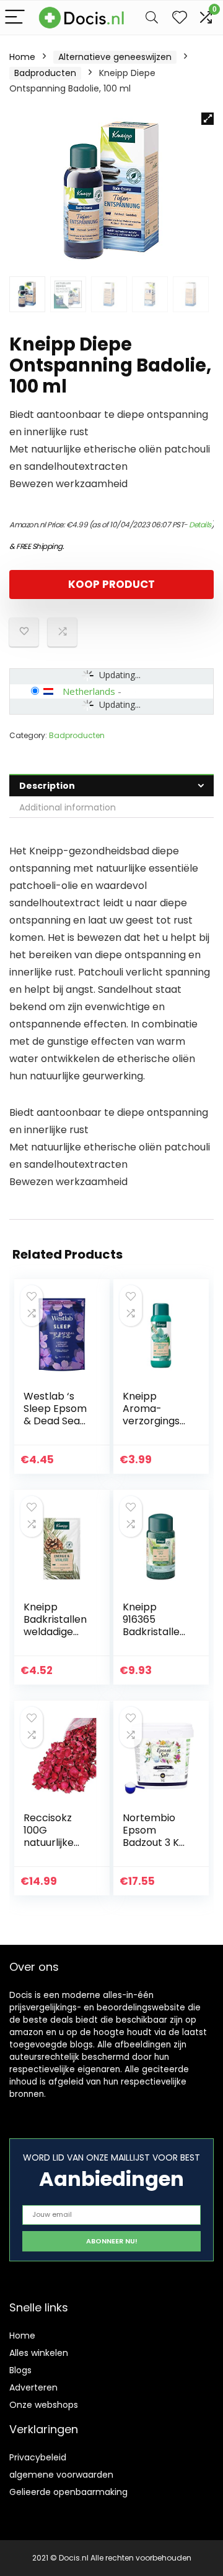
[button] (208, 119)
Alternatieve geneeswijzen (115, 57)
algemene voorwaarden (61, 2475)
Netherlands (89, 691)
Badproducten (45, 73)
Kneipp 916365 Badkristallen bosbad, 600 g (154, 1632)
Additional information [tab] (68, 807)
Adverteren (33, 2387)
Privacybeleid (38, 2457)
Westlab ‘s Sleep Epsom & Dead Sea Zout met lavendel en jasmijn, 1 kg (55, 1427)
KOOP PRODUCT (111, 584)
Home (22, 57)
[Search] (152, 18)
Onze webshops (44, 2405)
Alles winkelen (39, 2353)
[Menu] (15, 18)
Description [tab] (47, 786)
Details (200, 525)
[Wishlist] (180, 18)
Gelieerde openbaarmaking (68, 2492)
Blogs (20, 2370)
